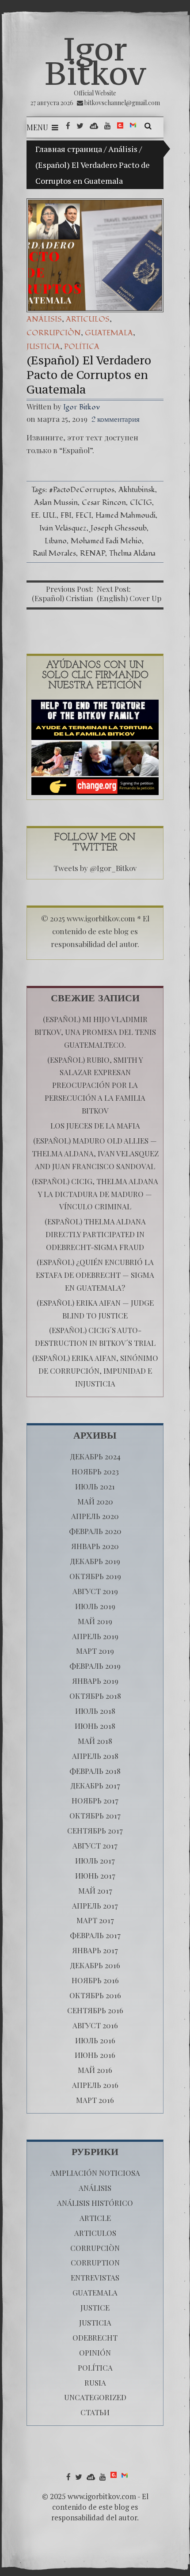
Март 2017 (95, 1920)
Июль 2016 (95, 2040)
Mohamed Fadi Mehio (106, 541)
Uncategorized (95, 2397)
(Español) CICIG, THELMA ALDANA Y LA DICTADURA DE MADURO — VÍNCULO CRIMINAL (95, 1194)
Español (76, 450)
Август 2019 (95, 1591)
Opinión (95, 2352)
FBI (66, 515)
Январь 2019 (95, 1681)
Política (82, 347)
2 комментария (116, 419)
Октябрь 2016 (95, 1995)
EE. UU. (44, 515)
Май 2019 (95, 1621)
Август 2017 (95, 1845)
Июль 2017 (95, 1860)
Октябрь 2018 (95, 1696)
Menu (37, 127)
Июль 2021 (95, 1486)
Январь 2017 (95, 1950)
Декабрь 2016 (95, 1965)
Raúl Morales (54, 553)
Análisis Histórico (95, 2203)
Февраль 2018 (95, 1771)
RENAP (93, 553)
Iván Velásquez (63, 528)
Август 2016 (95, 2025)
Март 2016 (95, 2100)
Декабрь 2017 (95, 1785)
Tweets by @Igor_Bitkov (95, 868)
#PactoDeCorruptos (82, 490)
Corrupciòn (54, 333)
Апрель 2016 (95, 2085)
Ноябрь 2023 (95, 1471)
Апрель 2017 (95, 1905)
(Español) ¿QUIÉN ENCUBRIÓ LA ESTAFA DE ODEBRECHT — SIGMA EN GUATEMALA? (95, 1275)
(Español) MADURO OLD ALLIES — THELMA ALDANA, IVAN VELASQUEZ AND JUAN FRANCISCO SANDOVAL (95, 1153)
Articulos (88, 319)
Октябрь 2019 (95, 1576)
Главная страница (69, 149)
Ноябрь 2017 (95, 1800)
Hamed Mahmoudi (125, 515)
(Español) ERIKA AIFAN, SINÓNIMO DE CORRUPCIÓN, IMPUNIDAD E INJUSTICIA (95, 1371)
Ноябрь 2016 (95, 1980)
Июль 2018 (95, 1711)
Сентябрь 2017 (95, 1830)
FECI (84, 515)
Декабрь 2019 (95, 1561)
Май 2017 (95, 1890)
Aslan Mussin (56, 502)
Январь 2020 (95, 1546)
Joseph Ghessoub (119, 528)
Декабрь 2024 (95, 1456)
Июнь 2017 (95, 1875)
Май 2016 (95, 2070)
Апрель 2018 (95, 1756)
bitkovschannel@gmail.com (122, 103)
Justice (95, 2307)
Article (95, 2218)
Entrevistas (95, 2277)
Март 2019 (95, 1651)
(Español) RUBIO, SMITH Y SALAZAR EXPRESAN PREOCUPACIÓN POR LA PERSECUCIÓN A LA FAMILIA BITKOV (95, 1085)
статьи (95, 2412)
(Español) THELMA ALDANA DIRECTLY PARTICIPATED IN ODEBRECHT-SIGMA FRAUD (95, 1234)
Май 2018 (95, 1741)
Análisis (123, 149)
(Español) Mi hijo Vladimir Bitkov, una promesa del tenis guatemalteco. (95, 1032)
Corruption (95, 2262)
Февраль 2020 (95, 1531)
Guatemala (109, 333)
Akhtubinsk (137, 490)
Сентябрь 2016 (95, 2010)
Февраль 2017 (95, 1935)
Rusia (95, 2383)
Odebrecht (95, 2337)
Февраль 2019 (95, 1666)
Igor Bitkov (95, 61)
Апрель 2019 (95, 1636)
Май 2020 (95, 1501)
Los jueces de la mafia (95, 1125)
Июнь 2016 (95, 2055)
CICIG (141, 502)
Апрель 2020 (95, 1516)
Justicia (43, 347)
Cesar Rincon (104, 502)
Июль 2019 (95, 1606)
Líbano (56, 541)
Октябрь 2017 (95, 1815)
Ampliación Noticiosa (95, 2173)
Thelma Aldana (132, 553)
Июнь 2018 (95, 1726)
